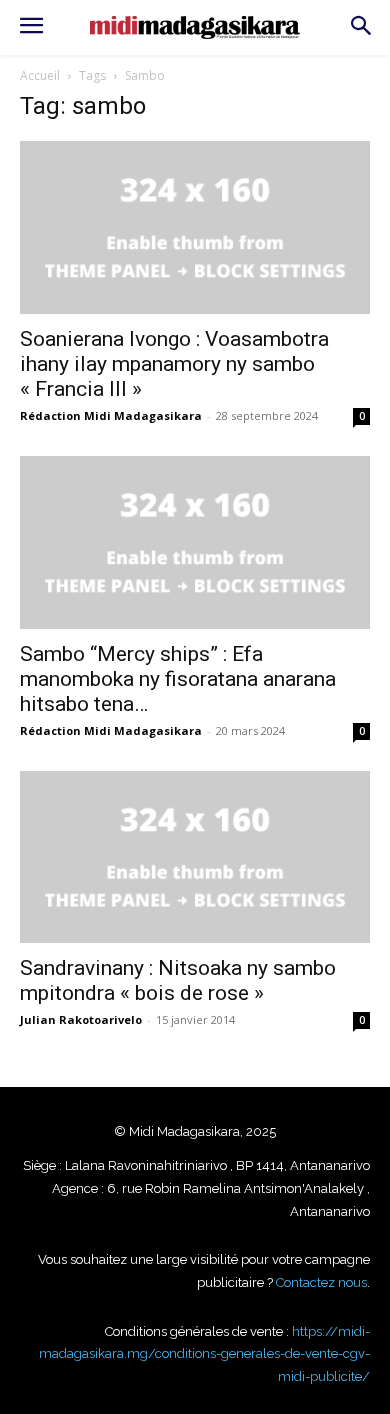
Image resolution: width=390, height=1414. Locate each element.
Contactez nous (321, 1282)
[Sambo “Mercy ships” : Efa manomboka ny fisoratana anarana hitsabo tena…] (195, 542)
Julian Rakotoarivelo (81, 1019)
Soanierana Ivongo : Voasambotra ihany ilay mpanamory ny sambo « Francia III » (174, 364)
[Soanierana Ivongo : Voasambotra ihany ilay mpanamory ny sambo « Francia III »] (195, 227)
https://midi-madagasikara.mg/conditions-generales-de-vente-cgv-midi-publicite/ (204, 1354)
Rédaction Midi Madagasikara (111, 415)
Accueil (40, 75)
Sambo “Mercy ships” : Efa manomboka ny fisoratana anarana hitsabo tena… (178, 679)
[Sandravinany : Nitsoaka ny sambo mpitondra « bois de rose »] (195, 857)
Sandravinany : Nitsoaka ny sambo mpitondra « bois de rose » (178, 980)
